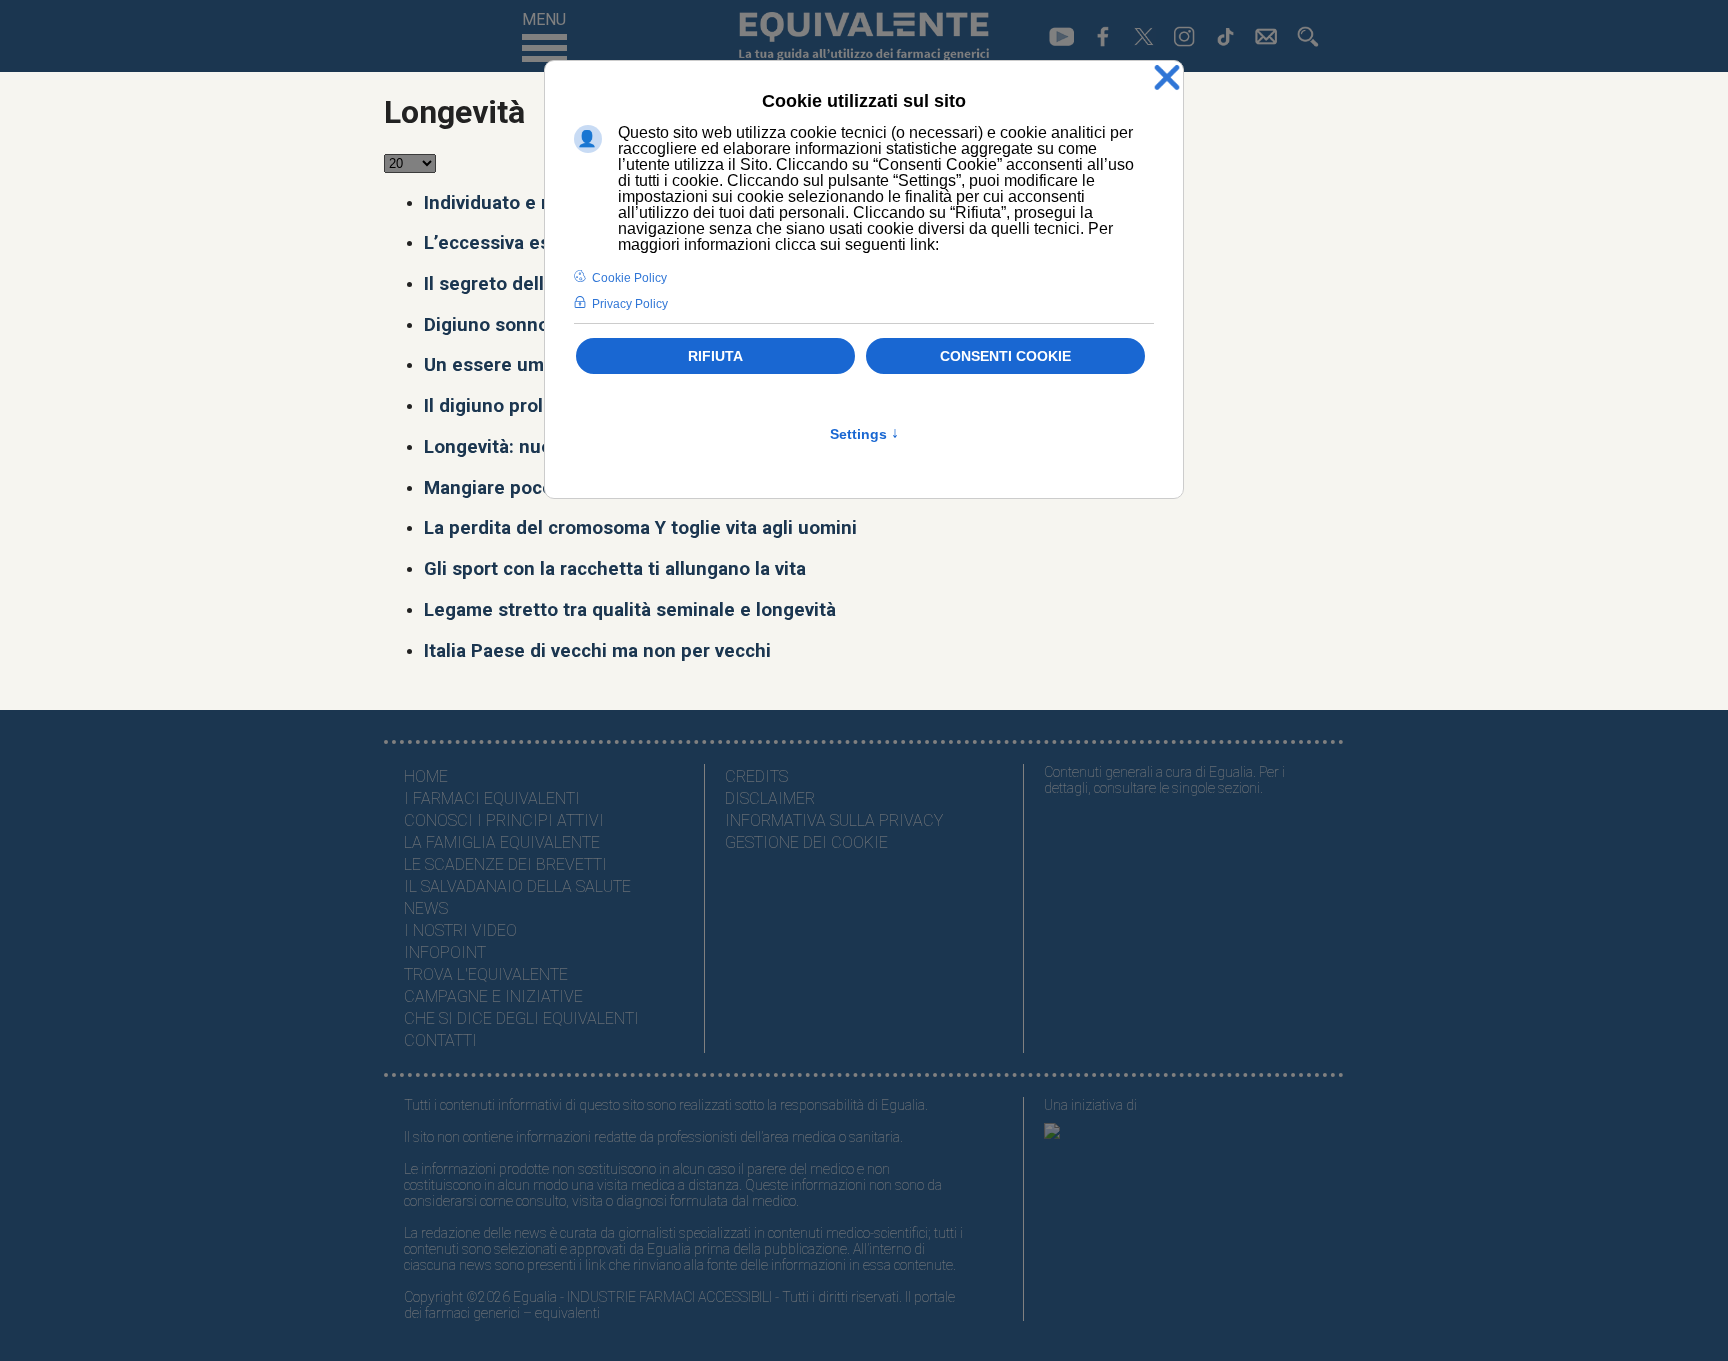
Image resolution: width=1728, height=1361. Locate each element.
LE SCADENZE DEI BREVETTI (505, 864)
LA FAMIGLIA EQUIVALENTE (502, 842)
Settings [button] (864, 434)
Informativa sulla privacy (834, 820)
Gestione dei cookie (806, 842)
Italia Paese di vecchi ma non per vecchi (597, 651)
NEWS (426, 908)
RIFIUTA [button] (715, 356)
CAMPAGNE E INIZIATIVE (493, 996)
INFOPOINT (445, 952)
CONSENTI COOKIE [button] (1005, 356)
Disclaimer (770, 798)
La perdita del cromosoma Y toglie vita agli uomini (640, 528)
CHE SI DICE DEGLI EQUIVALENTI (521, 1018)
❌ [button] (1167, 78)
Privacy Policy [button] (630, 304)
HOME (426, 776)
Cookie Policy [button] (629, 278)
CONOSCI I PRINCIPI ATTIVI (504, 820)
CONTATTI (440, 1040)
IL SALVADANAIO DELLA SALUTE (517, 886)
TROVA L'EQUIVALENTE (486, 974)
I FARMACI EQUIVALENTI (492, 798)
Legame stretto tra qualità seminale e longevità (630, 610)
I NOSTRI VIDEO (460, 930)
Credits (756, 776)
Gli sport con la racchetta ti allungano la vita (615, 569)
